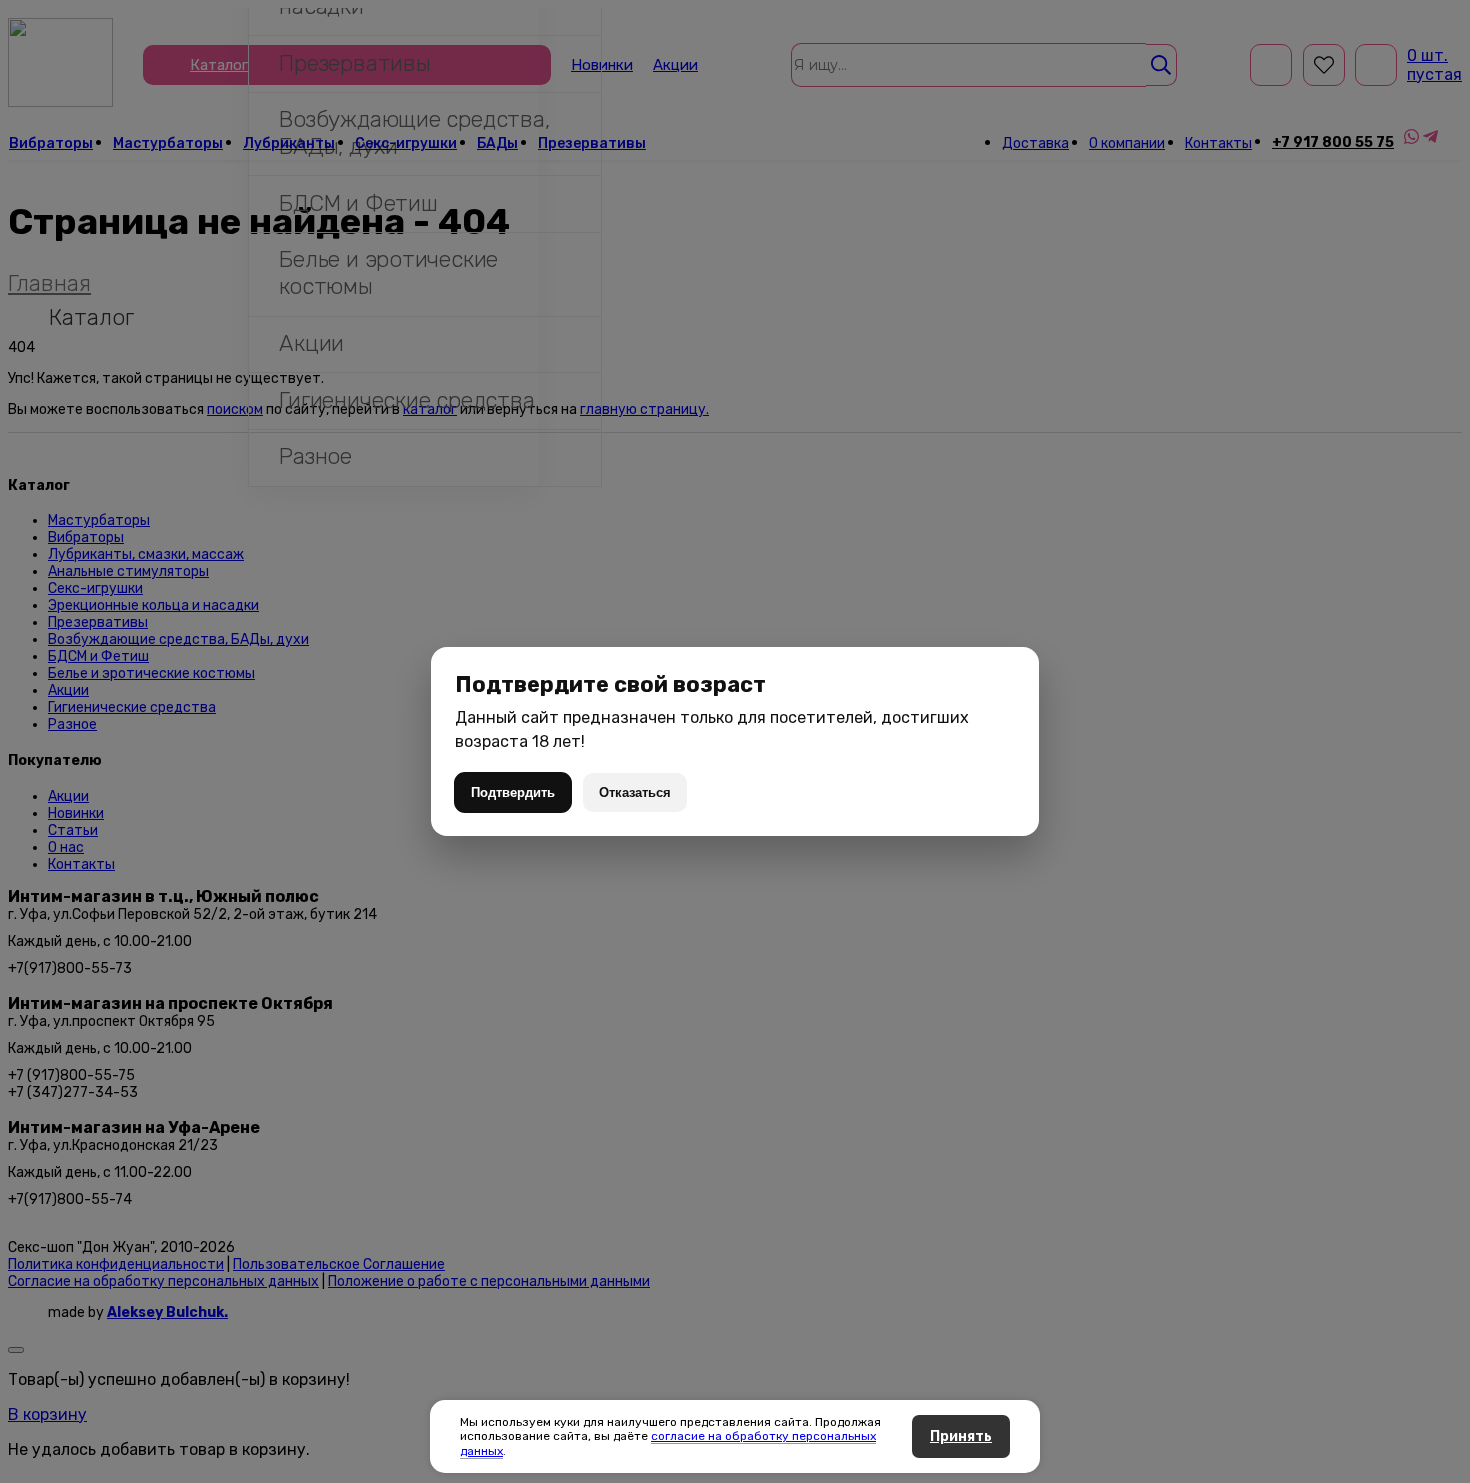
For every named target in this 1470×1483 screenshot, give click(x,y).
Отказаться (635, 792)
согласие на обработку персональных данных (668, 1443)
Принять (961, 1436)
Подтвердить (513, 792)
